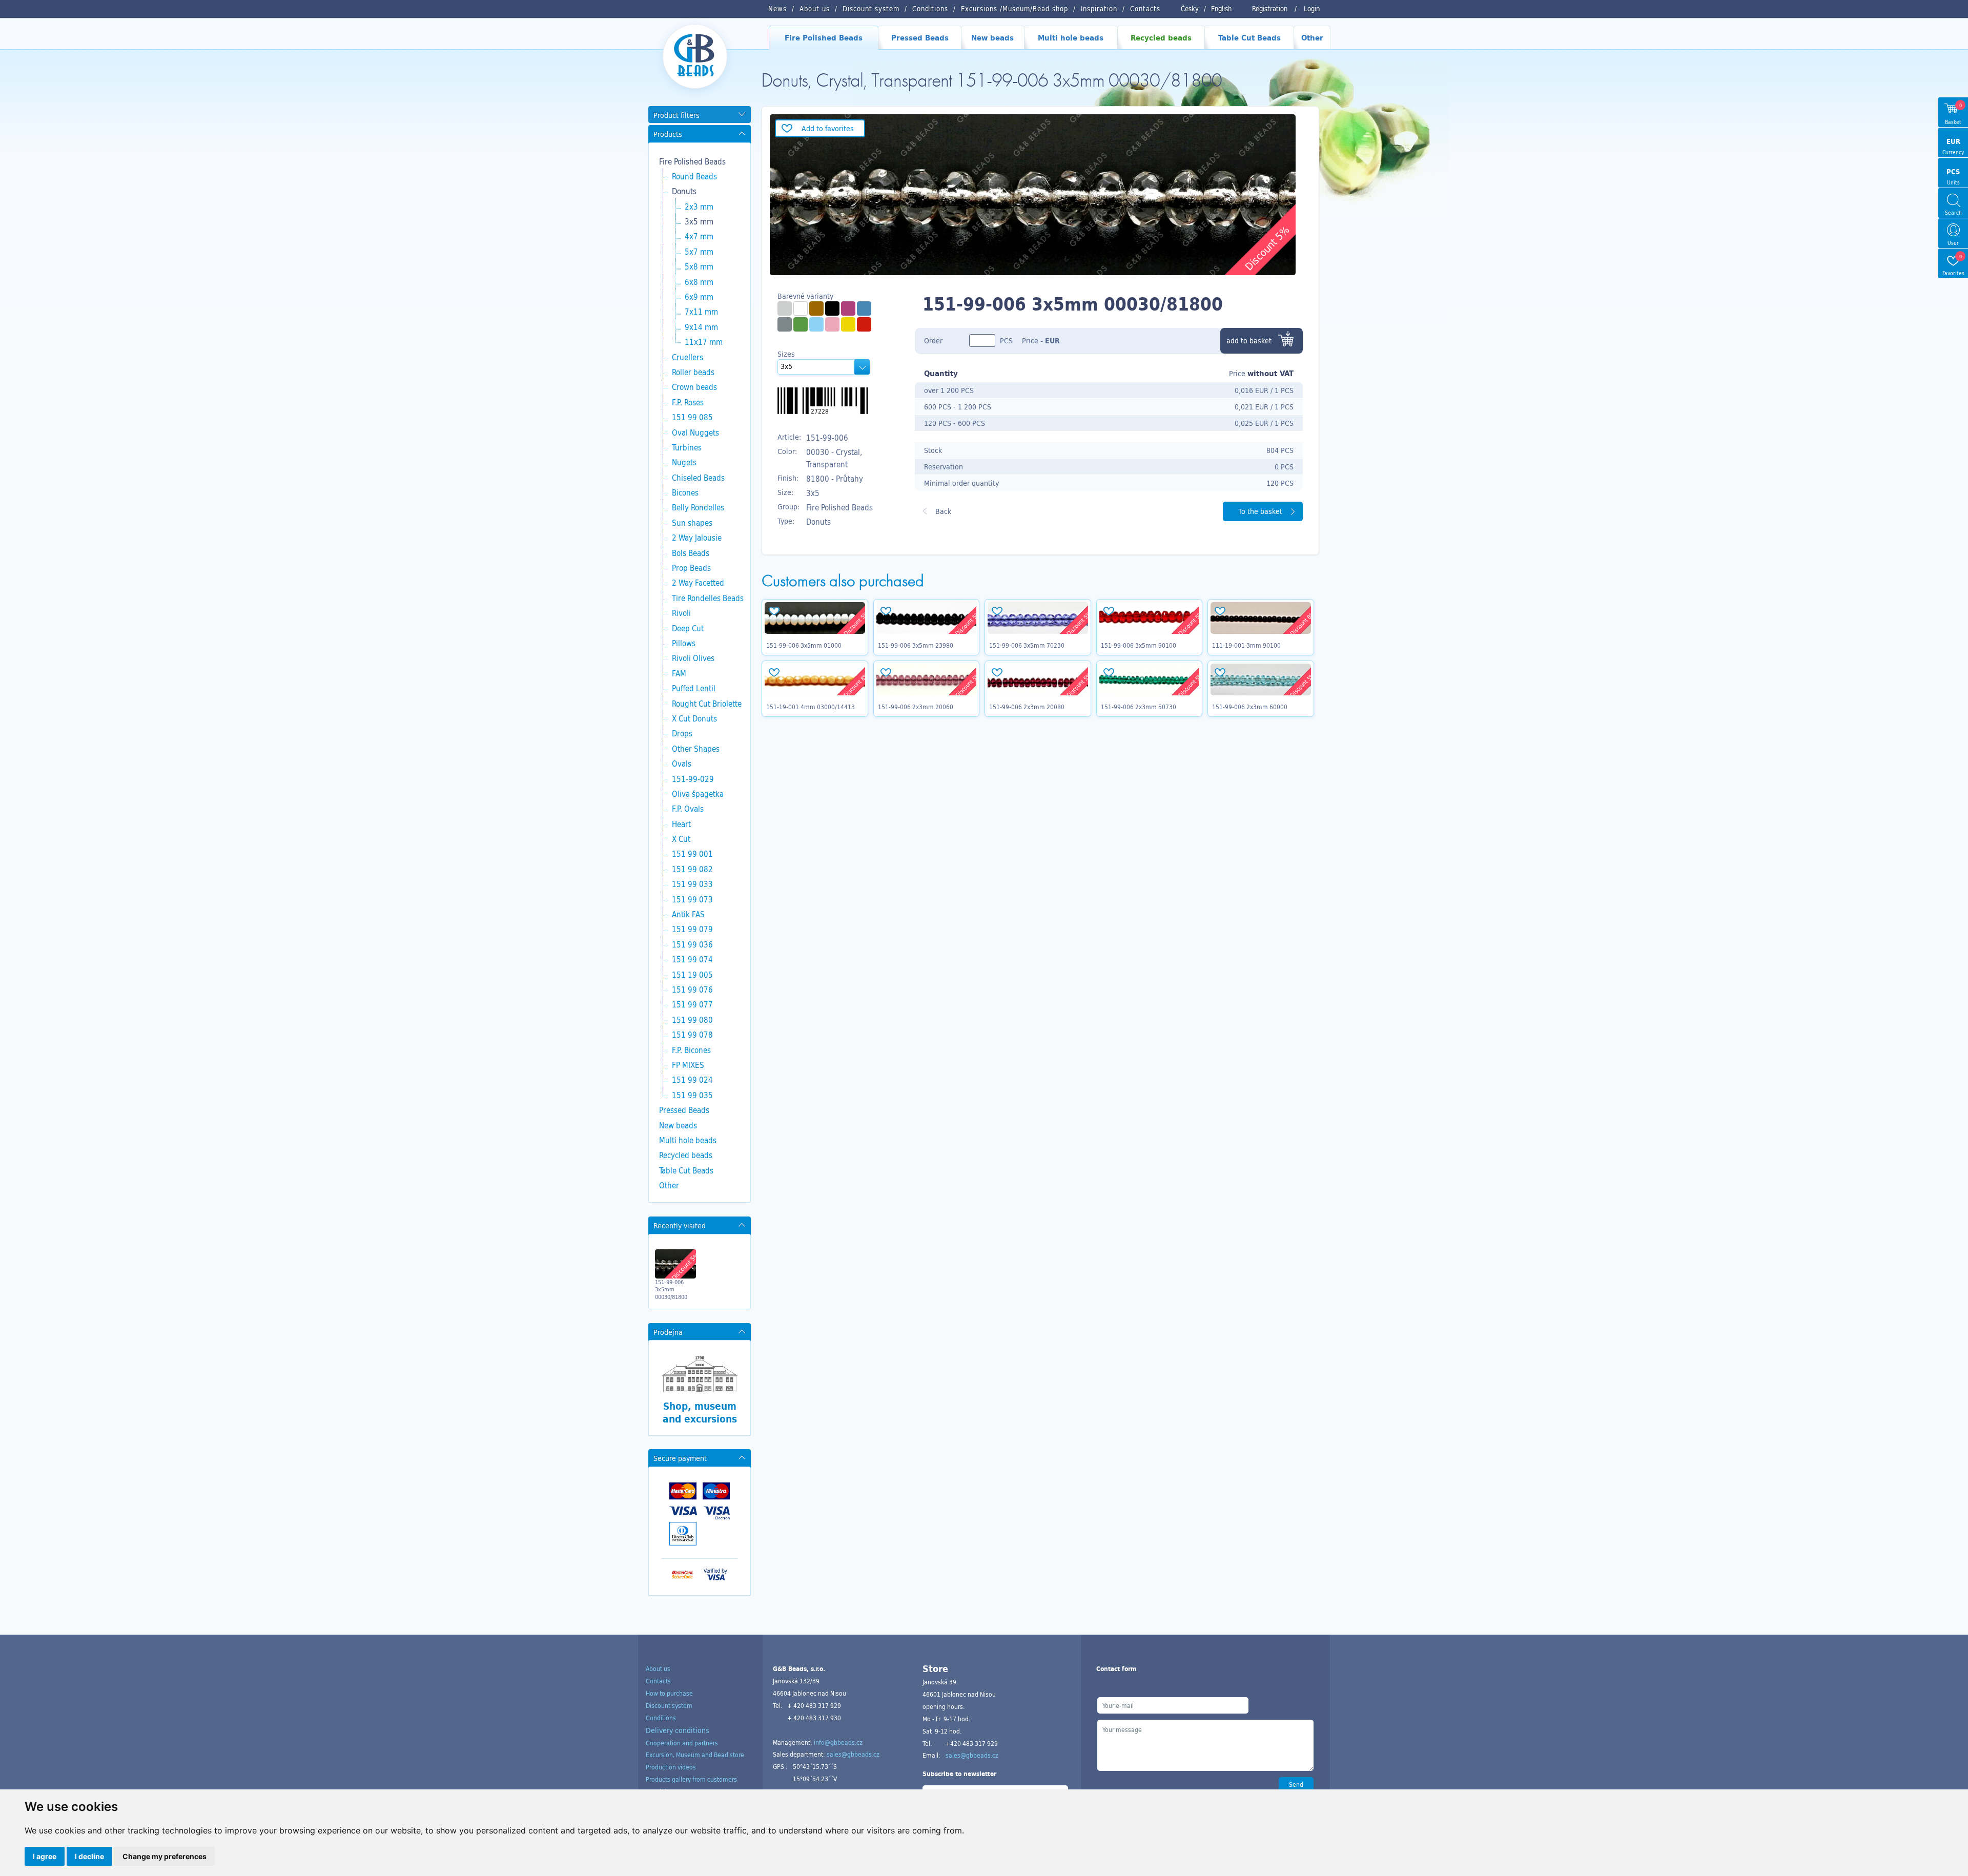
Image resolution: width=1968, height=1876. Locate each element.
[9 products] (816, 324)
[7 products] (832, 324)
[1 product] (785, 308)
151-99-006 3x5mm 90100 (1139, 645)
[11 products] (816, 308)
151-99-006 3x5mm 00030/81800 (671, 1290)
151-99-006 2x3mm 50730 (1139, 707)
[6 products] (848, 324)
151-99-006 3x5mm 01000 (804, 645)
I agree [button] (45, 1856)
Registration (1270, 9)
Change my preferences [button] (165, 1856)
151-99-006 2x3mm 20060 (916, 707)
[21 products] (801, 308)
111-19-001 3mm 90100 (1246, 645)
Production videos (671, 1767)
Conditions (661, 1718)
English (1221, 9)
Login (1312, 9)
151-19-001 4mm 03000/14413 (811, 707)
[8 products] (864, 308)
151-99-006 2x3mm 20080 (1027, 707)
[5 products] (832, 308)
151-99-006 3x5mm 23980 (916, 645)
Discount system (669, 1705)
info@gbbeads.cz (838, 1742)
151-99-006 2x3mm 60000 (1250, 707)
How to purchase (669, 1693)
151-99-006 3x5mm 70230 (1027, 645)
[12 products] (801, 324)
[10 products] (864, 324)
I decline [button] (89, 1856)
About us (658, 1668)
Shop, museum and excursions (700, 1413)
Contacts (658, 1681)
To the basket (1260, 511)
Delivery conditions (678, 1730)
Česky (1190, 9)
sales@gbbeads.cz (853, 1754)
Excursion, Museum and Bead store (695, 1755)
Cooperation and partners (682, 1743)
